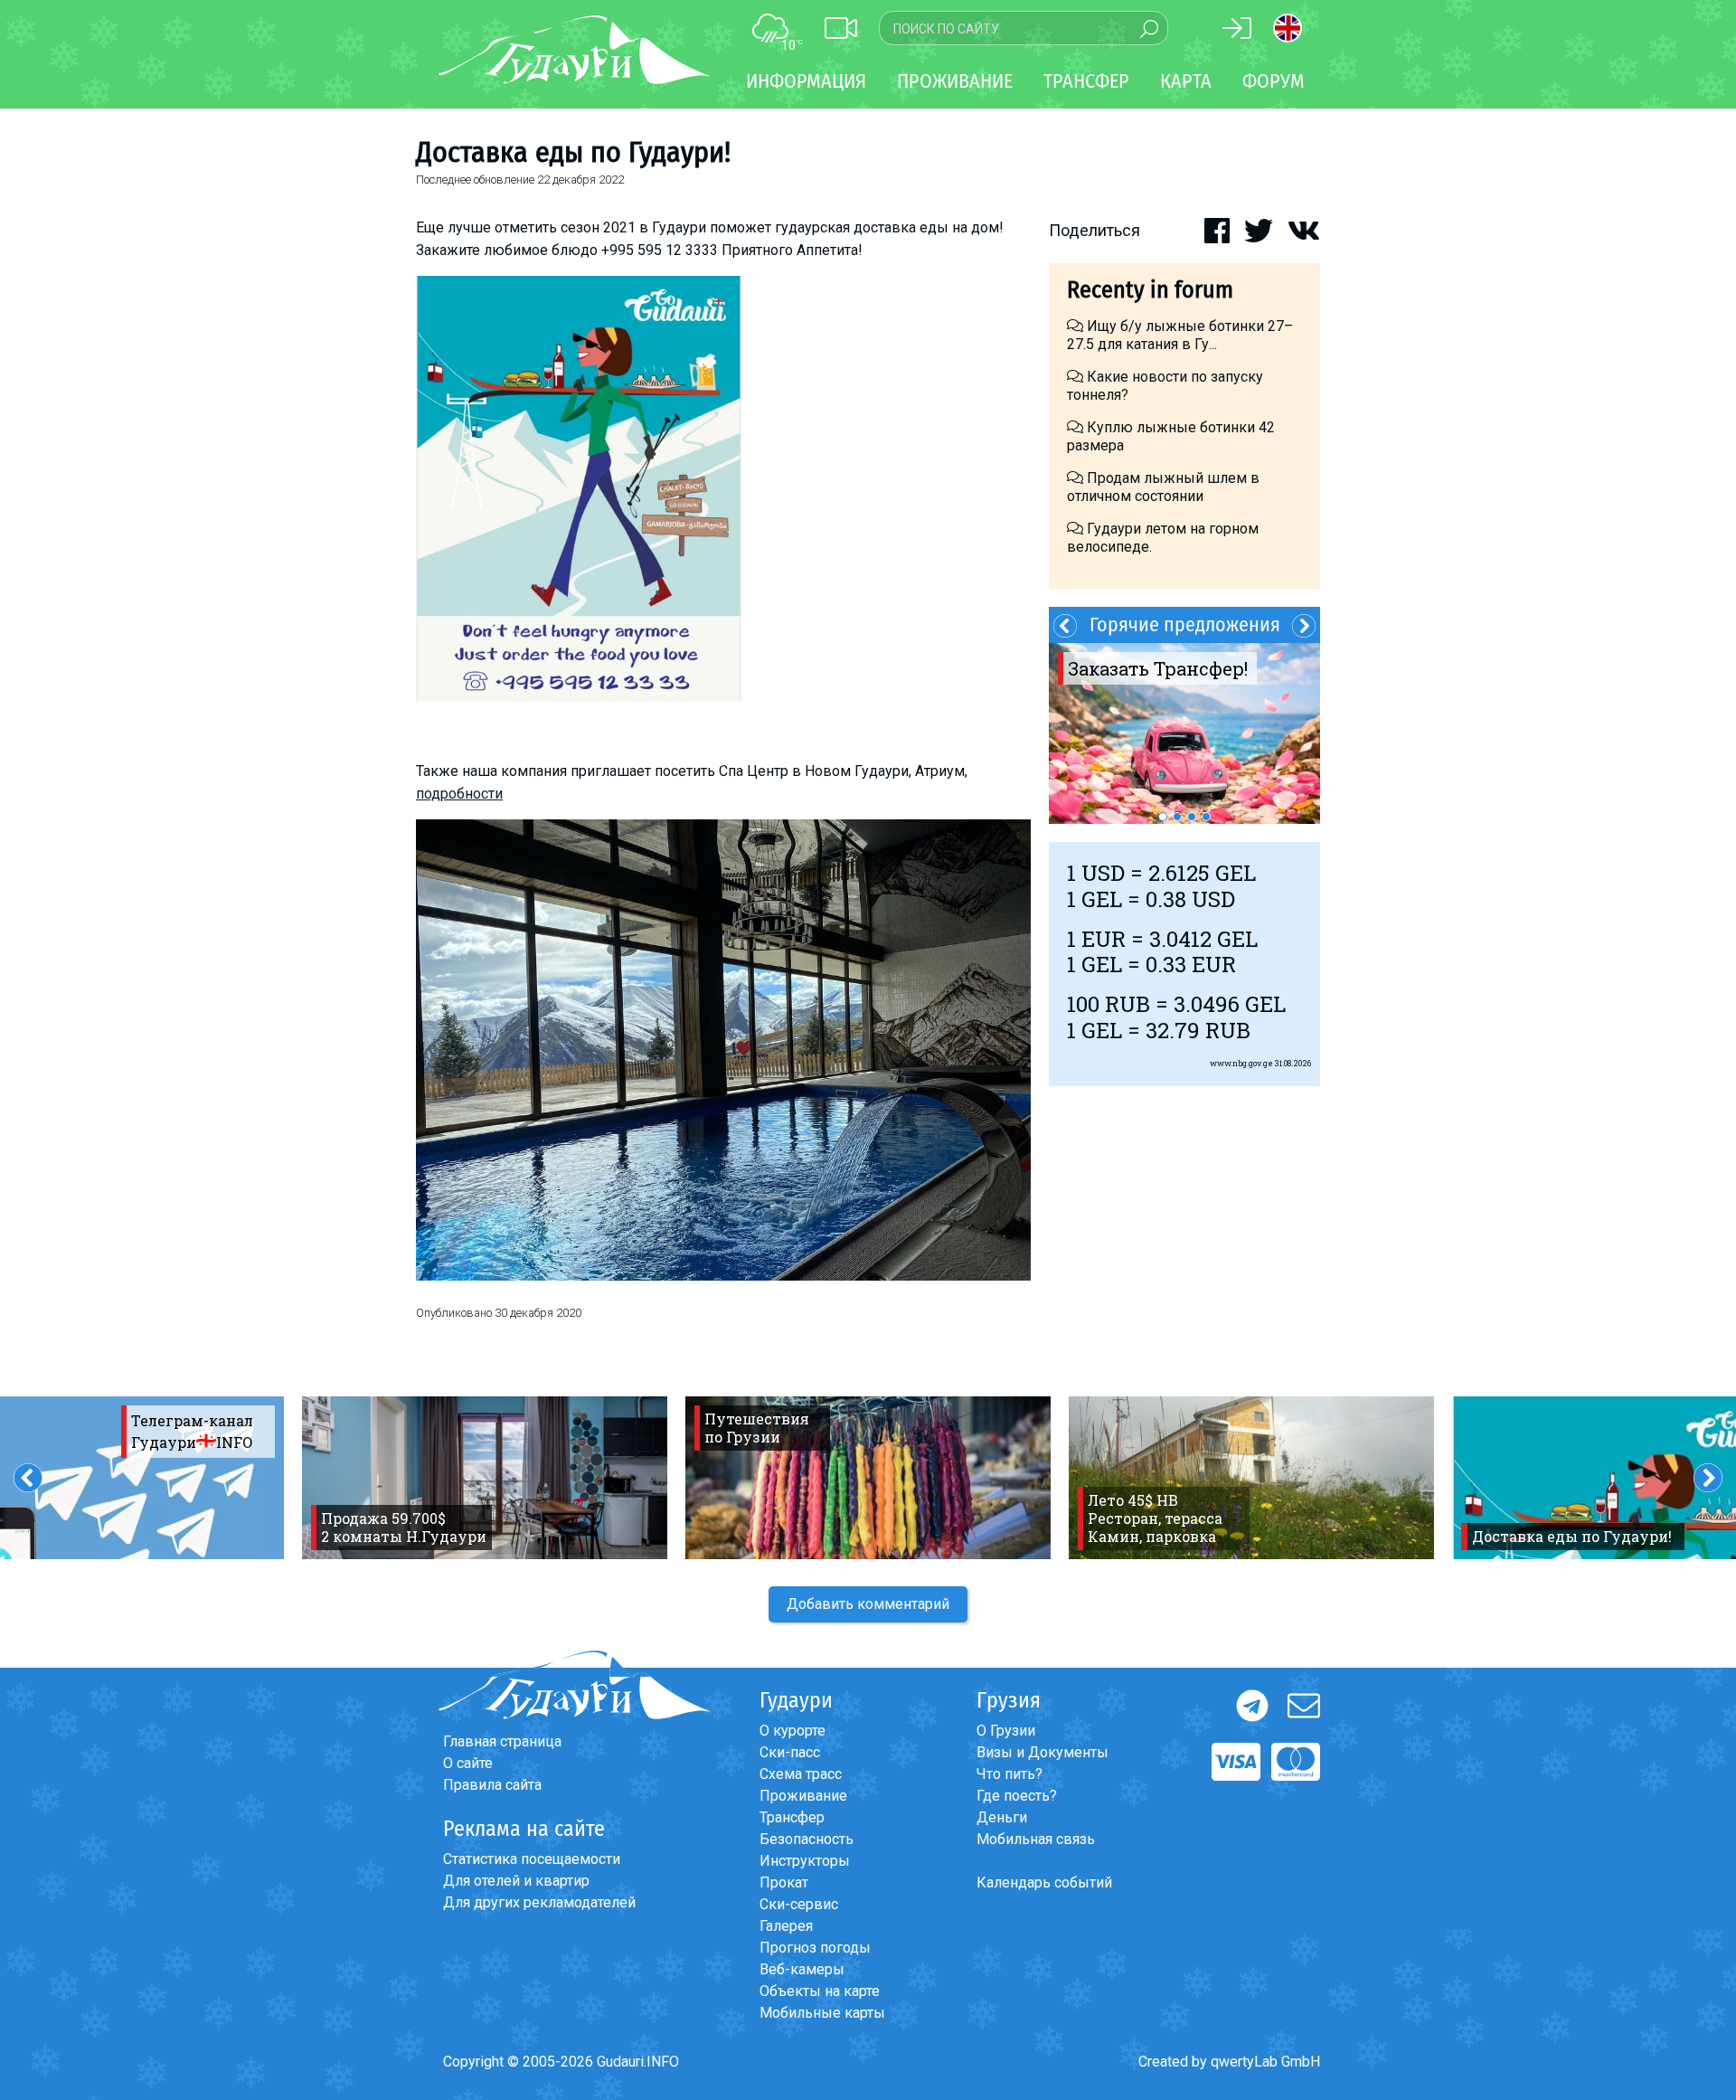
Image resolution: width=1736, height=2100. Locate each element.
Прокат (784, 1882)
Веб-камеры (802, 1969)
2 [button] (1177, 817)
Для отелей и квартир (516, 1881)
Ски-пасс (790, 1752)
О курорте (793, 1731)
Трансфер (792, 1817)
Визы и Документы (1043, 1752)
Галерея (786, 1926)
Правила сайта (492, 1785)
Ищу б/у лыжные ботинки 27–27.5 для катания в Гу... (1180, 335)
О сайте (468, 1763)
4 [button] (1206, 817)
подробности (459, 794)
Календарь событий (1044, 1882)
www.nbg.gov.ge (1241, 1063)
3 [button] (1192, 817)
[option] (1184, 733)
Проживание (803, 1796)
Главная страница (502, 1741)
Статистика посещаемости (532, 1859)
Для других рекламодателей (539, 1902)
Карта (1186, 81)
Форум (1274, 81)
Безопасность (807, 1839)
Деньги (1002, 1817)
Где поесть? (1017, 1796)
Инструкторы (805, 1861)
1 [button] (1163, 817)
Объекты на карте (820, 1991)
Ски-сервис (799, 1904)
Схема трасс (801, 1774)
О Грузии (1006, 1731)
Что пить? (1010, 1774)
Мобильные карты (822, 2013)
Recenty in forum (1150, 290)
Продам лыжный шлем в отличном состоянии (1163, 487)
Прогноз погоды (815, 1948)
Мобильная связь (1036, 1839)
